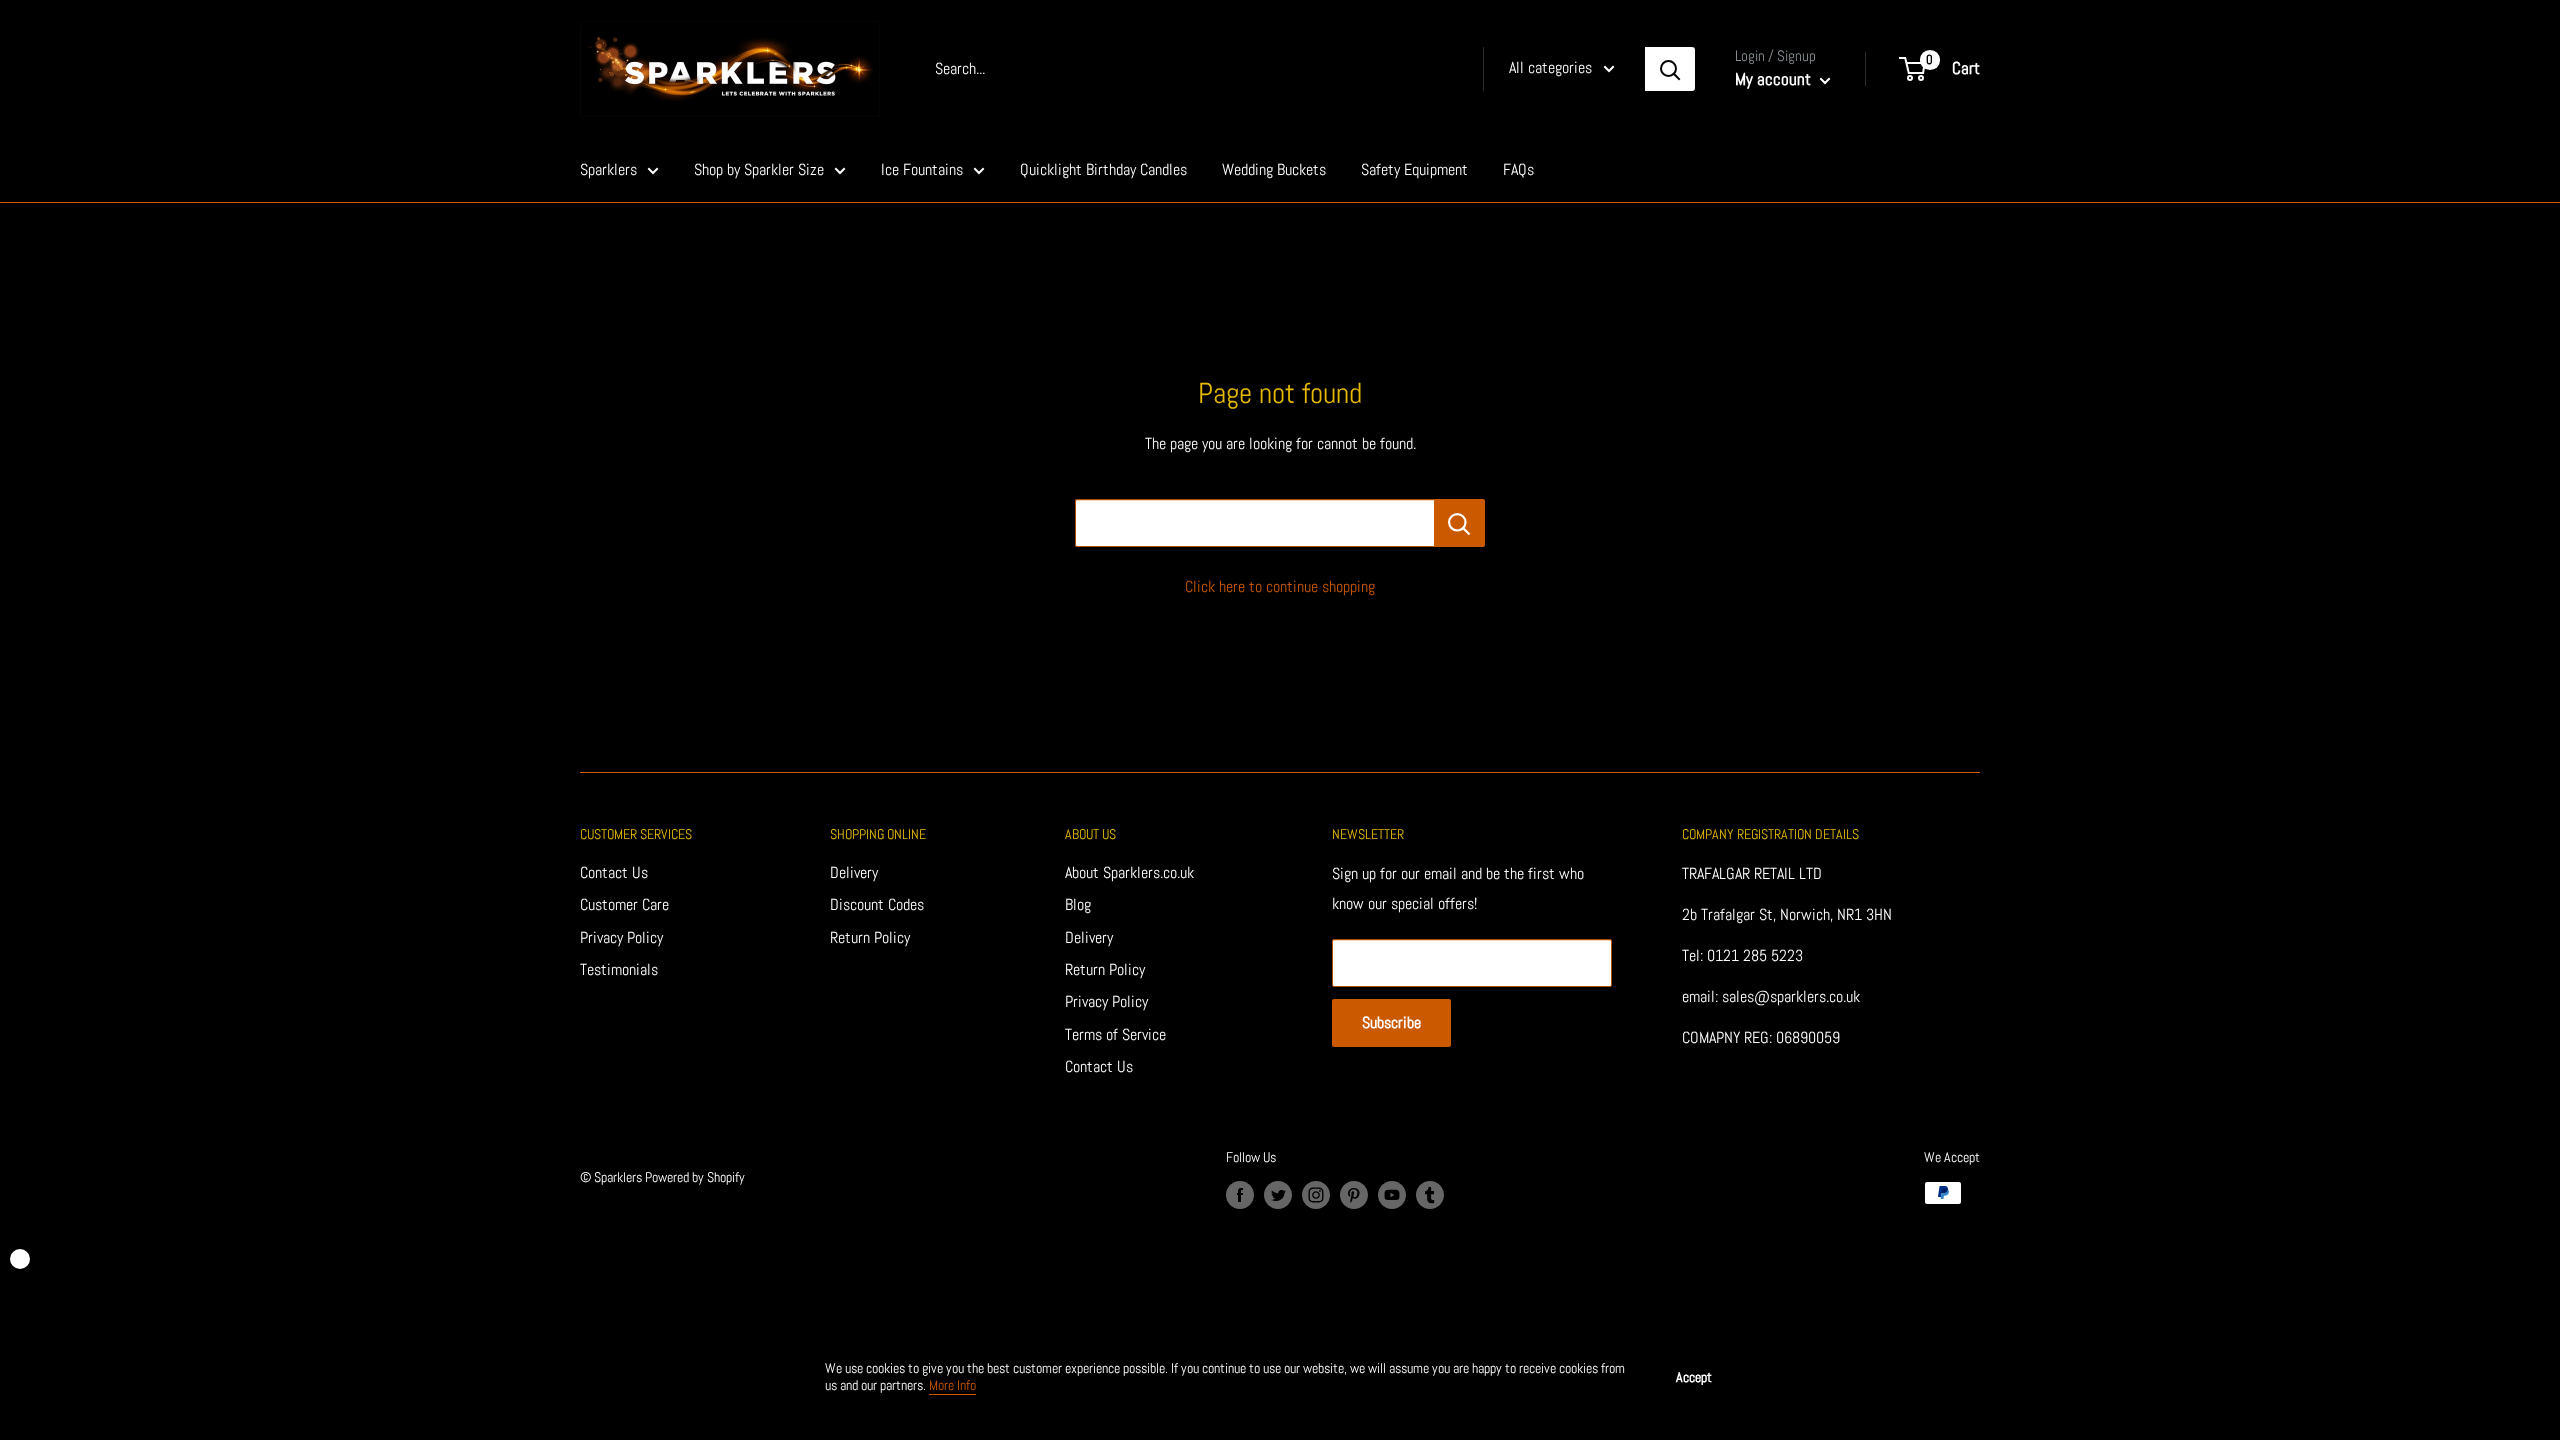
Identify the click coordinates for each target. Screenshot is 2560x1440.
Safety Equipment (1414, 169)
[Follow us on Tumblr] (1430, 1195)
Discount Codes (877, 904)
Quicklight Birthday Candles (1103, 169)
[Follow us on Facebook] (1240, 1195)
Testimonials (619, 969)
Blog (1078, 904)
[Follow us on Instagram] (1316, 1195)
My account (1775, 79)
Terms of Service (1115, 1034)
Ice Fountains (922, 169)
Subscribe (1391, 1022)
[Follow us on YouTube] (1392, 1195)
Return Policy (870, 937)
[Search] (1670, 69)
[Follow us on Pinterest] (1354, 1195)
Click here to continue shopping (1280, 586)
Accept (1694, 1377)
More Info (952, 1385)
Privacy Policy (621, 937)
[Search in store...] (1459, 523)
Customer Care (624, 904)
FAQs (1518, 169)
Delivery (854, 872)
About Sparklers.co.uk (1129, 872)
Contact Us (614, 872)
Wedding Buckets (1274, 169)
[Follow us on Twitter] (1278, 1195)
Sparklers (608, 169)
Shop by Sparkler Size (759, 169)
